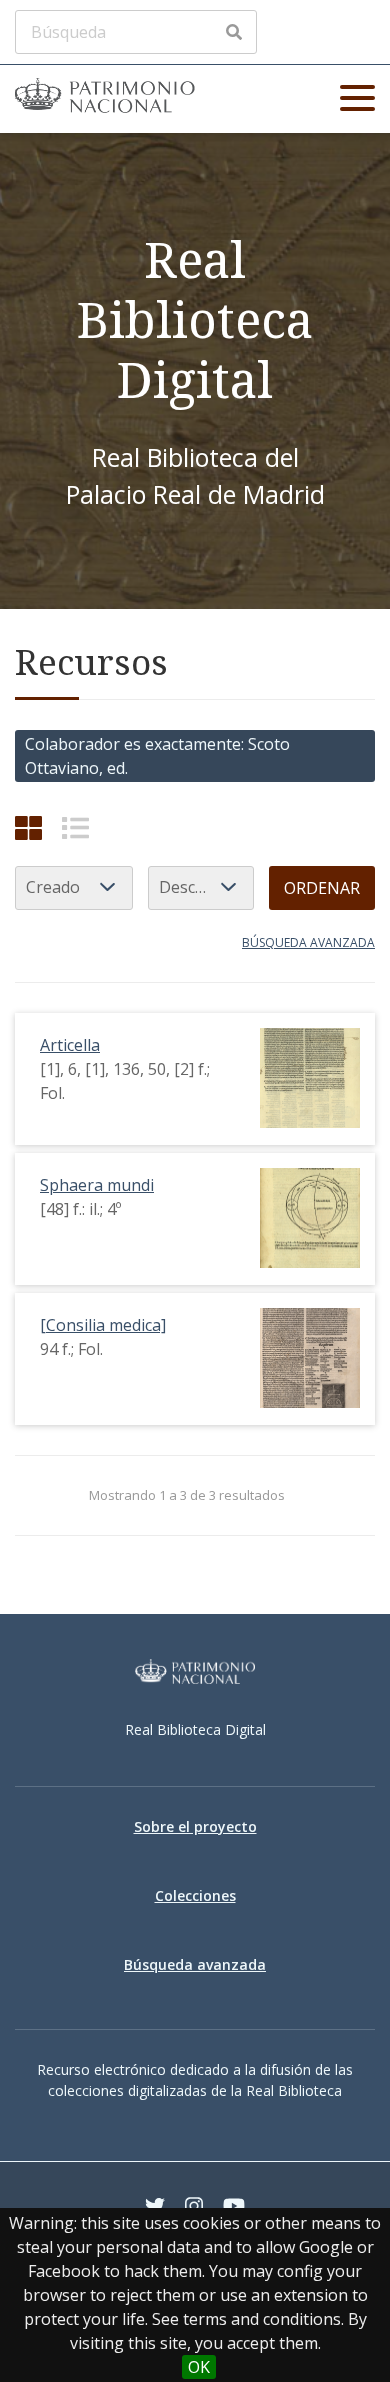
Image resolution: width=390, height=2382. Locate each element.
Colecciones (195, 1895)
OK (199, 2367)
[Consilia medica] (103, 1325)
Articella (70, 1045)
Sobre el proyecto (195, 1826)
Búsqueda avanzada (308, 942)
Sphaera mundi (97, 1185)
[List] (75, 827)
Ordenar (322, 888)
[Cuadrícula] (28, 827)
